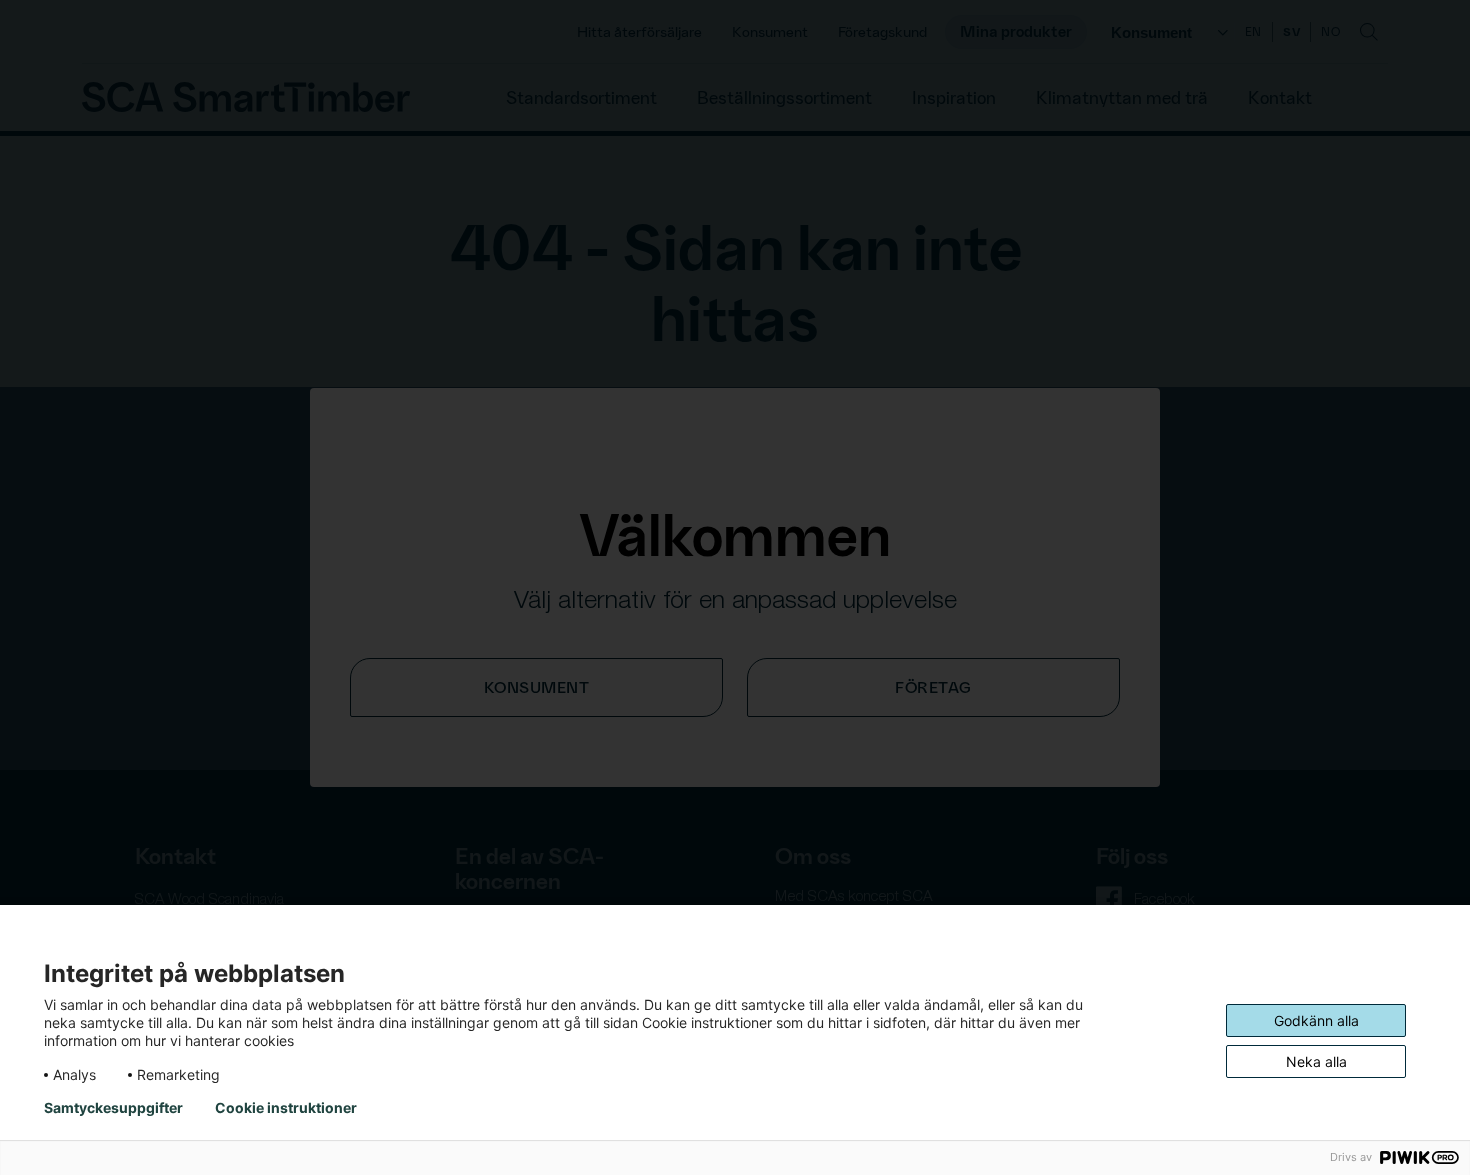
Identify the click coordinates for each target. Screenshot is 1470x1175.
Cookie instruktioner (286, 1108)
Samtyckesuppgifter (113, 1108)
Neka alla (1316, 1061)
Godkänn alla (1316, 1020)
